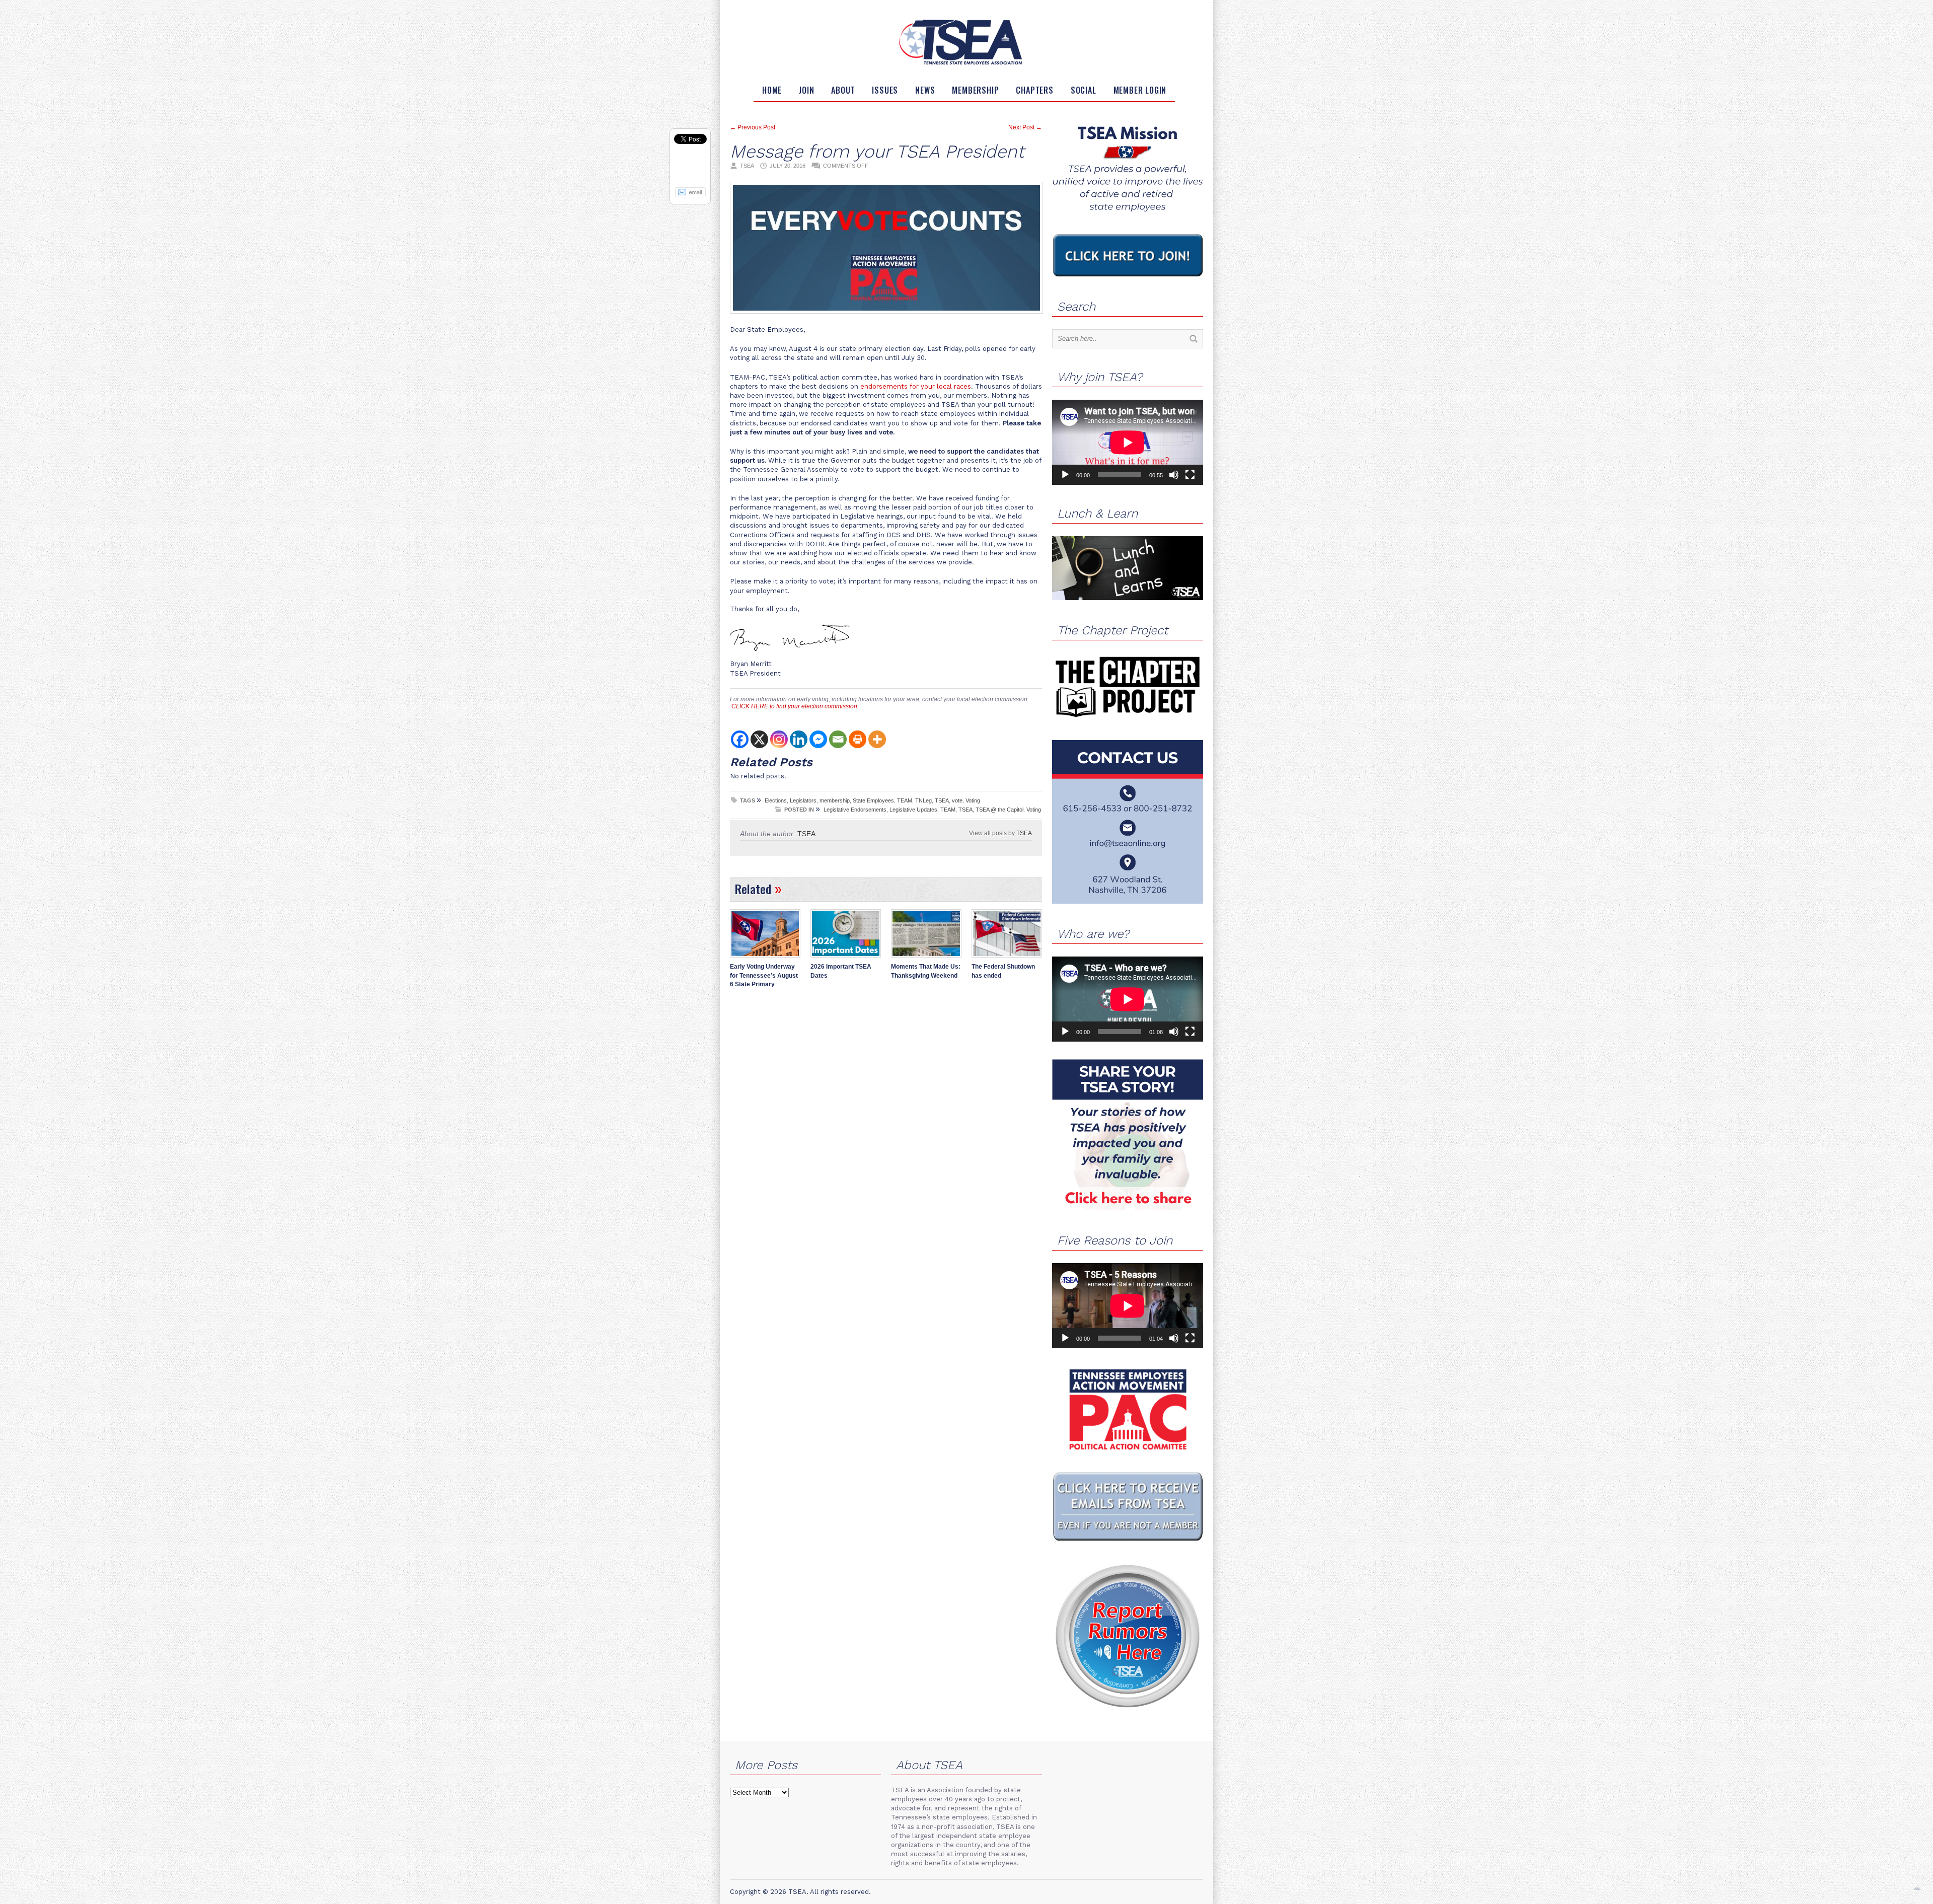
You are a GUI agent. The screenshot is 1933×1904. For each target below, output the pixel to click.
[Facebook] (740, 739)
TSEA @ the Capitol (999, 810)
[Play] (1065, 475)
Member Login (1140, 90)
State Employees (873, 800)
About (843, 90)
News (925, 90)
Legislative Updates (913, 810)
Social (1084, 90)
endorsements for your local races (916, 386)
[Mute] (1174, 475)
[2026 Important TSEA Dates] (846, 959)
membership (835, 800)
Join (806, 90)
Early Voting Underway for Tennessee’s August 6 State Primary (764, 975)
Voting (973, 800)
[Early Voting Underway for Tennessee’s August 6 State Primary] (765, 959)
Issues (885, 90)
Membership (975, 90)
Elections (776, 800)
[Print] (858, 739)
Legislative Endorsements (855, 810)
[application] (1128, 442)
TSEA (942, 800)
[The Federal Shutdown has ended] (1007, 959)
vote (957, 800)
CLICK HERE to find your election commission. (795, 706)
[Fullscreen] (1190, 475)
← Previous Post (753, 127)
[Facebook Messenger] (818, 739)
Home (772, 90)
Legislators (803, 800)
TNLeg (923, 800)
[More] (877, 739)
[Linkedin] (799, 739)
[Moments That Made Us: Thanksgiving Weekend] (926, 959)
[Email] (838, 739)
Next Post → (1025, 127)
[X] (759, 739)
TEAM (905, 800)
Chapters (1034, 90)
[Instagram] (779, 739)
